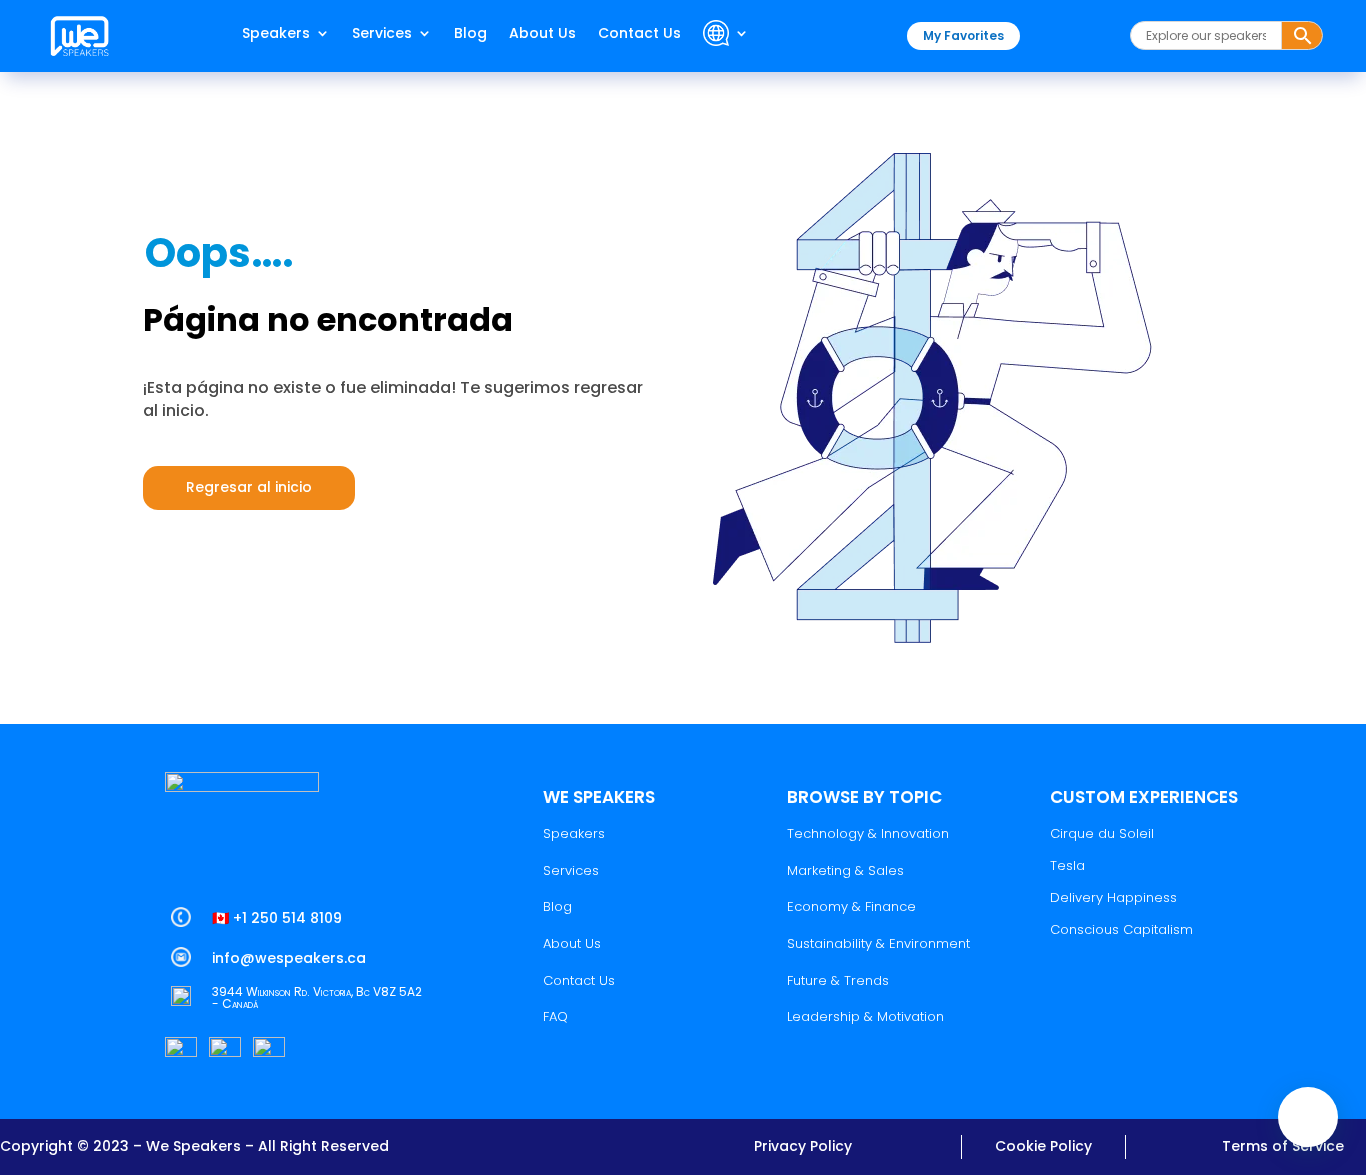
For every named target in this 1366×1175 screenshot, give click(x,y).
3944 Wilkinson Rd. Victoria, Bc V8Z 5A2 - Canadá (317, 997)
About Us (542, 34)
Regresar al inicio (249, 487)
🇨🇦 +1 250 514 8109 (277, 918)
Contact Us (639, 34)
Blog (470, 34)
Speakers (276, 34)
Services (382, 34)
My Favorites (963, 35)
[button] (1308, 1117)
